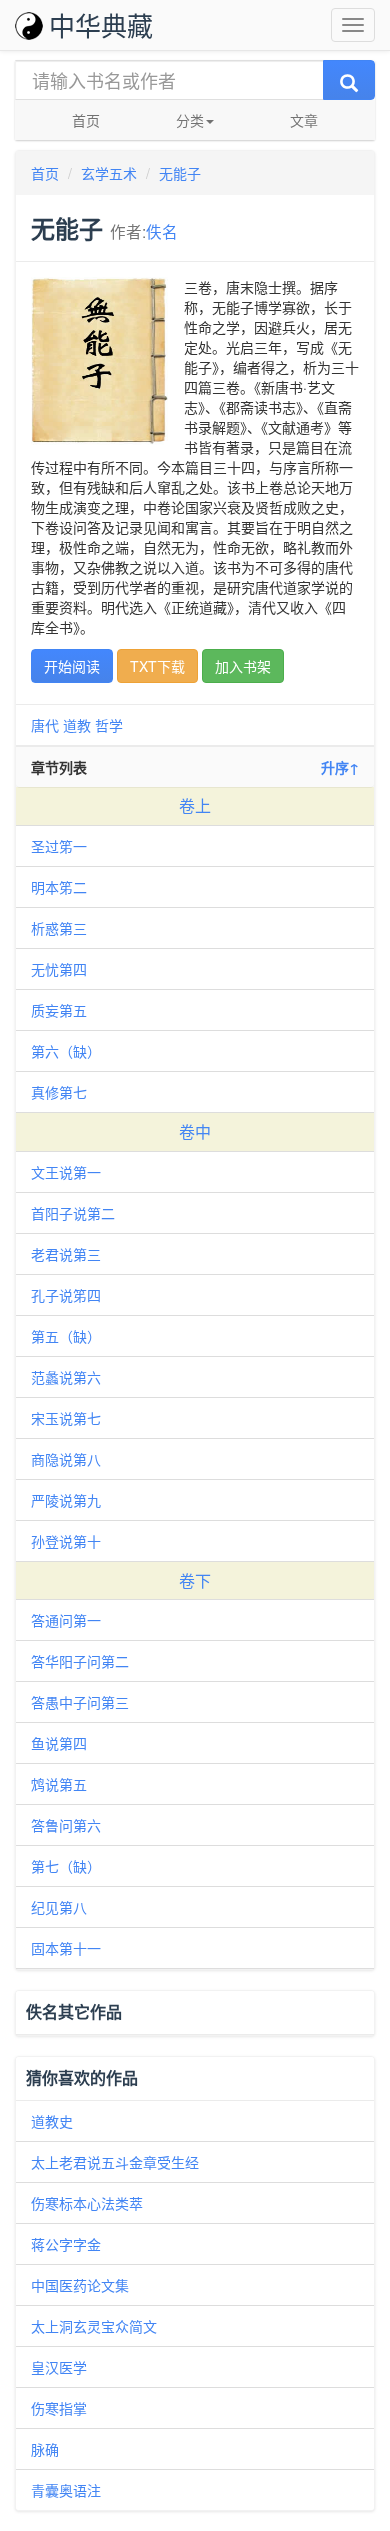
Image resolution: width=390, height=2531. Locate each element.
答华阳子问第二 (80, 1661)
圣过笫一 (59, 846)
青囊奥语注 (66, 2490)
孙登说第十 (66, 1541)
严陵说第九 (66, 1500)
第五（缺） (66, 1336)
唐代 (45, 725)
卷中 (195, 1131)
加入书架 (243, 666)
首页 (86, 120)
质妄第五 (59, 1010)
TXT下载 (157, 666)
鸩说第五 (59, 1784)
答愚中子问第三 (80, 1702)
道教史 (52, 2121)
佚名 (162, 231)
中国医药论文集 (80, 2285)
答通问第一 (66, 1620)
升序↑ (340, 767)
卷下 (195, 1580)
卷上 (195, 805)
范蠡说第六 (66, 1377)
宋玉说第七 (66, 1418)
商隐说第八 (66, 1459)
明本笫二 (59, 887)
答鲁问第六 (66, 1825)
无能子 (180, 173)
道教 (77, 725)
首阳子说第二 (73, 1213)
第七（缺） (66, 1866)
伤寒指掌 (59, 2408)
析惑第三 (59, 928)
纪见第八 (59, 1907)
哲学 (109, 725)
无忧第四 (59, 969)
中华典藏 (101, 24)
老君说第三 (66, 1254)
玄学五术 (109, 173)
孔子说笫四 (66, 1295)
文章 (304, 120)
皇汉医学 (59, 2367)
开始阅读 (72, 666)
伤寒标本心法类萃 (87, 2203)
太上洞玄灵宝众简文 (94, 2326)
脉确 (45, 2449)
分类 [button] (190, 120)
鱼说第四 (59, 1743)
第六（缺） (66, 1051)
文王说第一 (66, 1172)
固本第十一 (66, 1948)
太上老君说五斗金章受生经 (115, 2162)
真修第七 (59, 1092)
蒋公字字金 (66, 2244)
